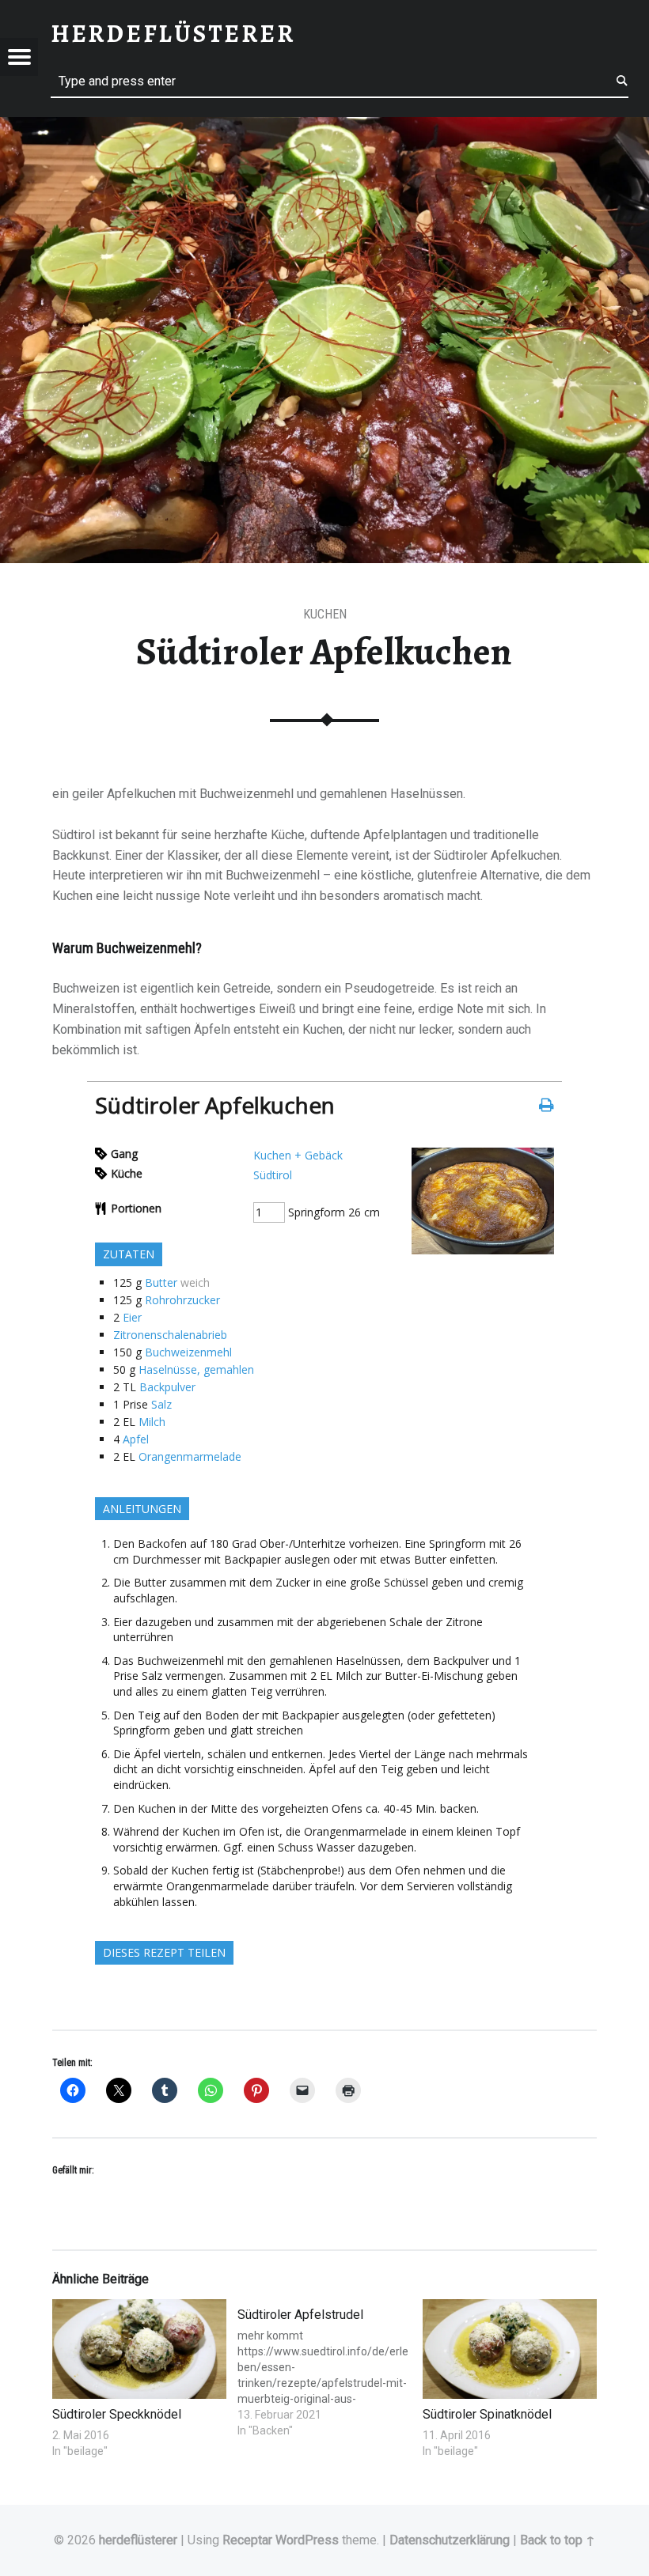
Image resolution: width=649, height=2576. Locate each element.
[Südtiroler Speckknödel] (139, 2349)
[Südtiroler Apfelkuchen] (324, 127)
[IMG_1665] (483, 1250)
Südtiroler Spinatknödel (487, 2414)
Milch (152, 1422)
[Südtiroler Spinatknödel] (510, 2349)
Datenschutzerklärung (450, 2540)
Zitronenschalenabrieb (170, 1335)
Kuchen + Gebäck (298, 1155)
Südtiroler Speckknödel (117, 2414)
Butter (161, 1282)
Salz (161, 1404)
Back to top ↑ (558, 2540)
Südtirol (273, 1175)
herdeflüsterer (138, 2540)
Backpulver (167, 1387)
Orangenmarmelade (190, 1456)
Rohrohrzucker (182, 1300)
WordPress (307, 2540)
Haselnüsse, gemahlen (196, 1369)
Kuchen (325, 614)
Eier (132, 1317)
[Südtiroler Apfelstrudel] (324, 2369)
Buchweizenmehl (188, 1352)
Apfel (136, 1439)
